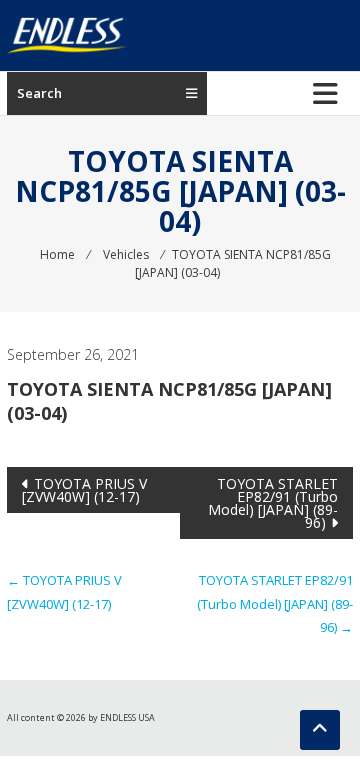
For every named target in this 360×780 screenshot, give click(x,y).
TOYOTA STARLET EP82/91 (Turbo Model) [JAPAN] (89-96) (273, 503)
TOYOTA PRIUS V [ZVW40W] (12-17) (84, 490)
